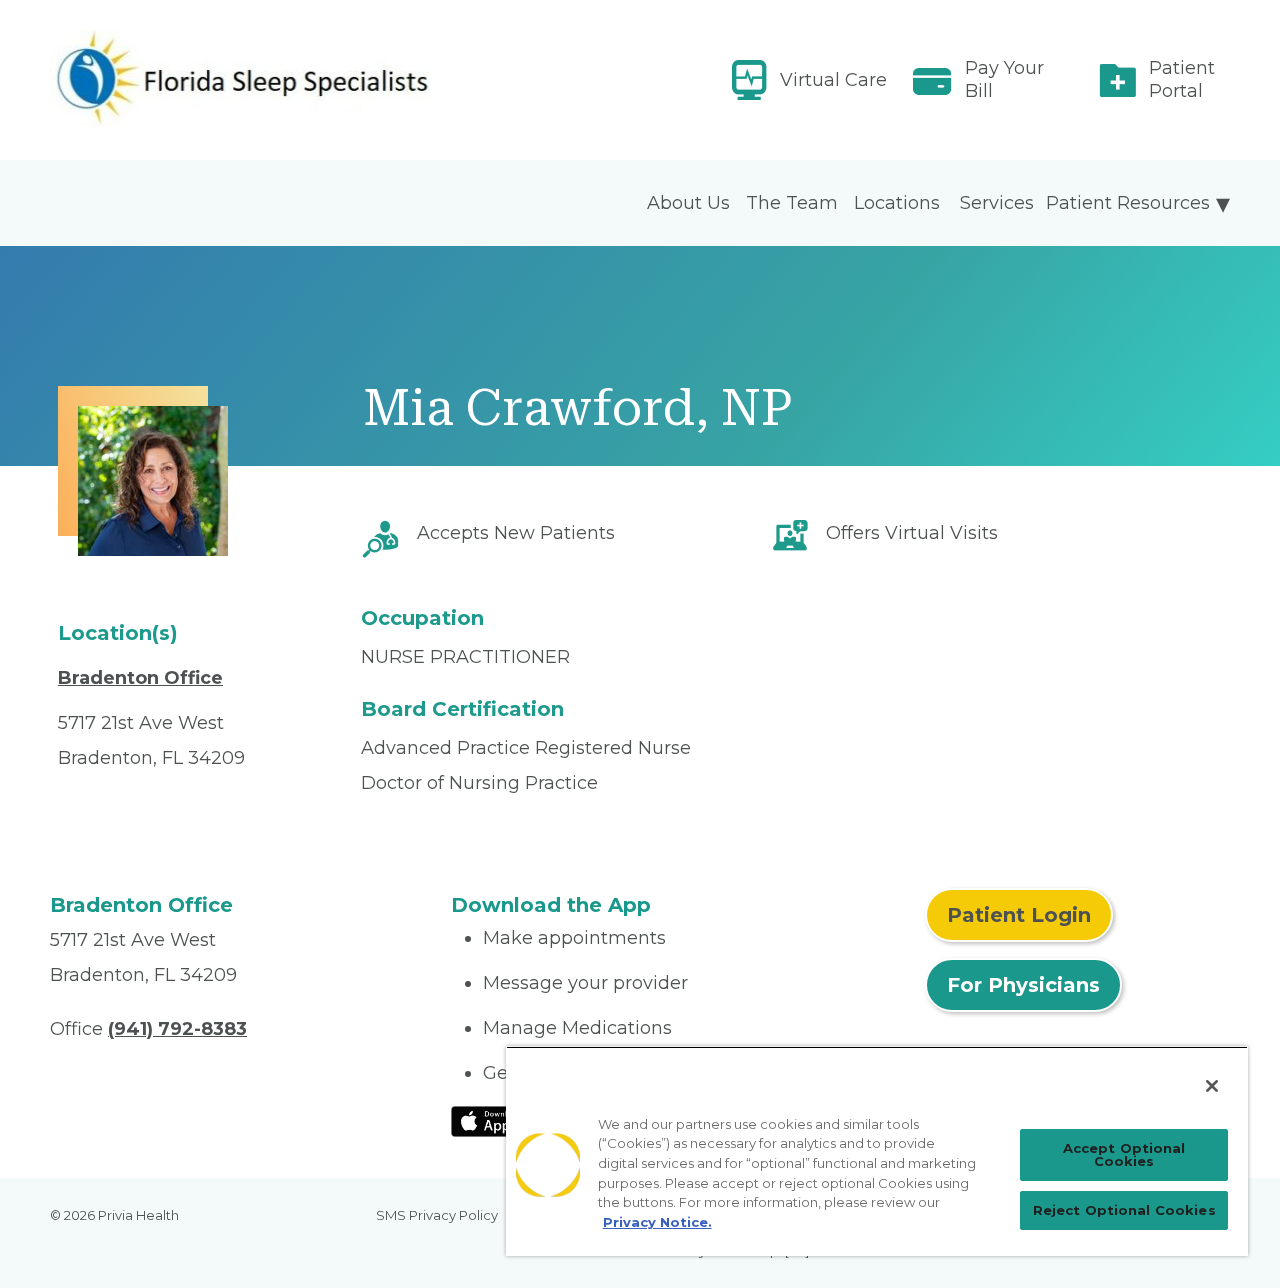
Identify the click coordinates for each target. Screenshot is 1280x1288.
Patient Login (1019, 915)
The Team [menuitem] (792, 203)
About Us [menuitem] (688, 203)
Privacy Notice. (657, 1222)
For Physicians (1023, 985)
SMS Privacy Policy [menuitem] (437, 1215)
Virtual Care (833, 80)
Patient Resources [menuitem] (1128, 203)
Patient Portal (1182, 79)
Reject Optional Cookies (1124, 1210)
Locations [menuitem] (897, 203)
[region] (877, 1151)
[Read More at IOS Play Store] (503, 1120)
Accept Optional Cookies (1124, 1154)
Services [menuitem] (997, 203)
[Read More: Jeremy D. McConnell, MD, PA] (238, 80)
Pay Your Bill (1004, 79)
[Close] (1212, 1086)
